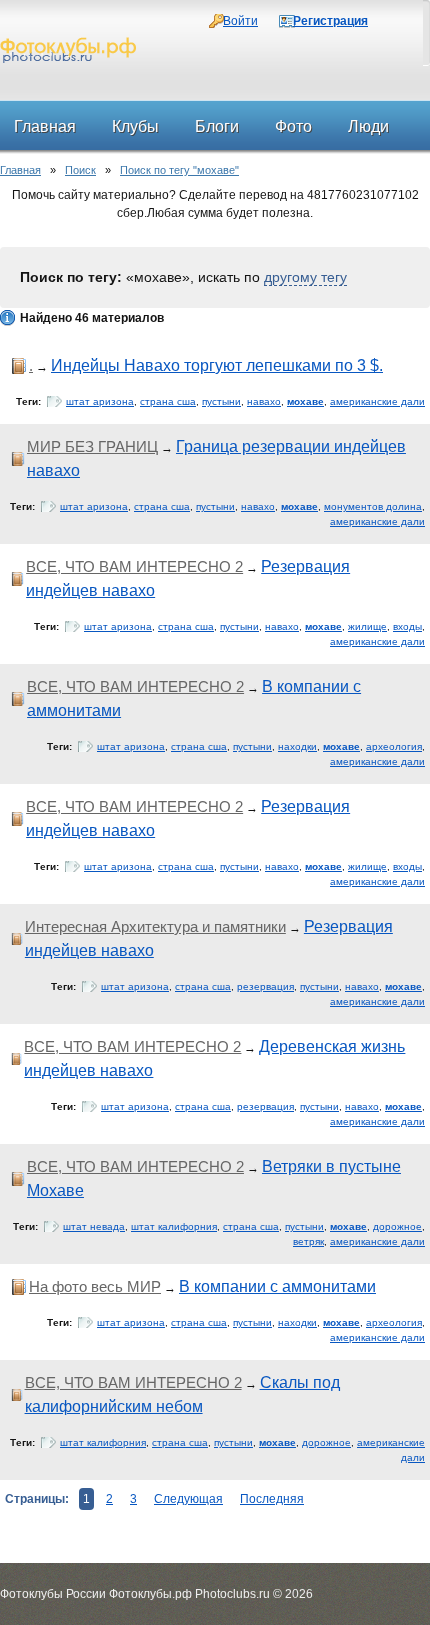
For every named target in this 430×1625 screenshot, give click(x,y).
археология (394, 746)
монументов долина (373, 506)
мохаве (305, 401)
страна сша (168, 401)
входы (407, 626)
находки (297, 746)
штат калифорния (174, 1226)
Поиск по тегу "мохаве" (179, 170)
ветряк (308, 1241)
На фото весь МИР (95, 1286)
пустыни (221, 401)
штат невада (94, 1226)
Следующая (188, 1499)
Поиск (80, 170)
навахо (264, 401)
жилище (367, 626)
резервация (265, 986)
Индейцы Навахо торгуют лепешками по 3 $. (217, 365)
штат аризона (100, 401)
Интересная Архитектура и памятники (155, 926)
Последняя (272, 1499)
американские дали (377, 401)
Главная (20, 170)
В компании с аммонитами (277, 1286)
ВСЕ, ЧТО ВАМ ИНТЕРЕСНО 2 (134, 566)
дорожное (397, 1226)
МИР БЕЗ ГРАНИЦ (92, 446)
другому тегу (305, 277)
